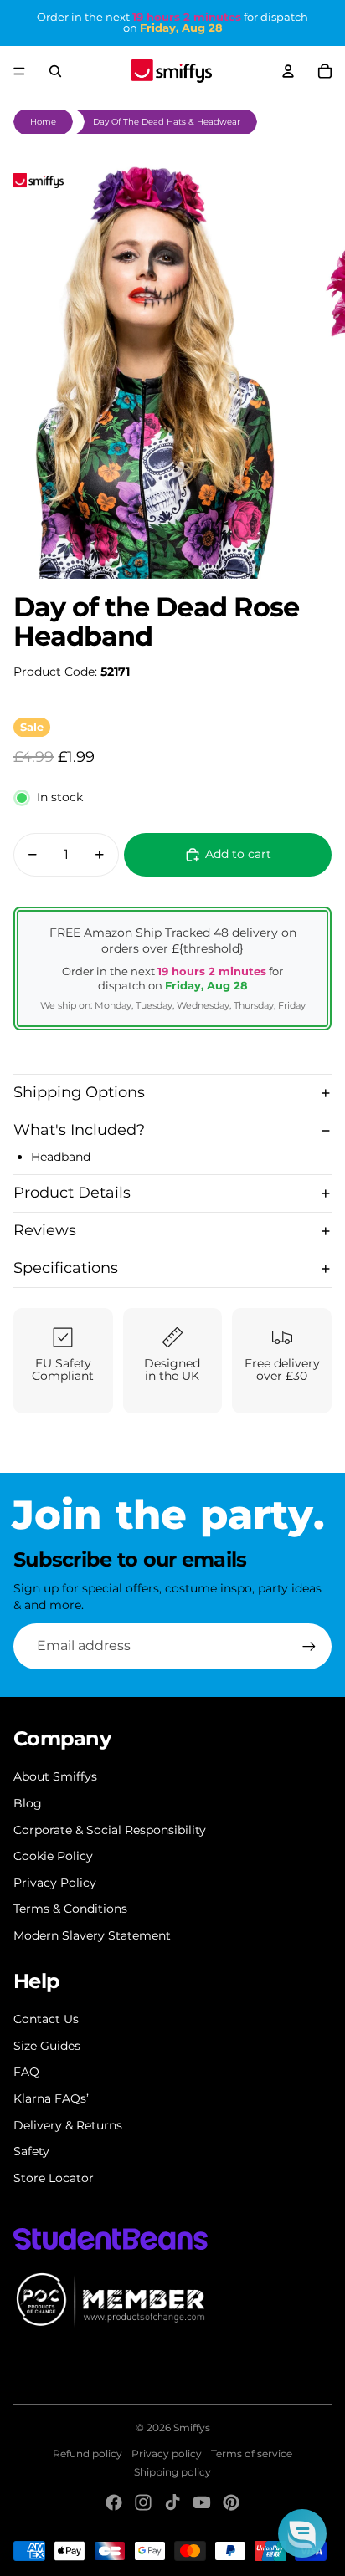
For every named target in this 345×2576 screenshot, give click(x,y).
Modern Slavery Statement (92, 1935)
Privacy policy (167, 2453)
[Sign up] (309, 1646)
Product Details (72, 1193)
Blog (28, 1803)
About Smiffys (55, 1776)
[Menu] (19, 71)
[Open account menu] (288, 71)
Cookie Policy (53, 1856)
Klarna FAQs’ (51, 2098)
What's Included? (79, 1130)
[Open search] (55, 71)
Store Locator (54, 2178)
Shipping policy (172, 2472)
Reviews (45, 1230)
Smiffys (192, 2428)
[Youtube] (202, 2502)
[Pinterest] (231, 2502)
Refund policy (88, 2453)
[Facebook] (114, 2502)
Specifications (66, 1268)
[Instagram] (143, 2502)
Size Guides (47, 2046)
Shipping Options (79, 1092)
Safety (31, 2151)
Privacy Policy (55, 1883)
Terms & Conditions (70, 1909)
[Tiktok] (172, 2502)
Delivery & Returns (68, 2125)
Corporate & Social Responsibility (110, 1830)
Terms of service (252, 2453)
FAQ (26, 2072)
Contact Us (46, 2019)
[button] (302, 2533)
